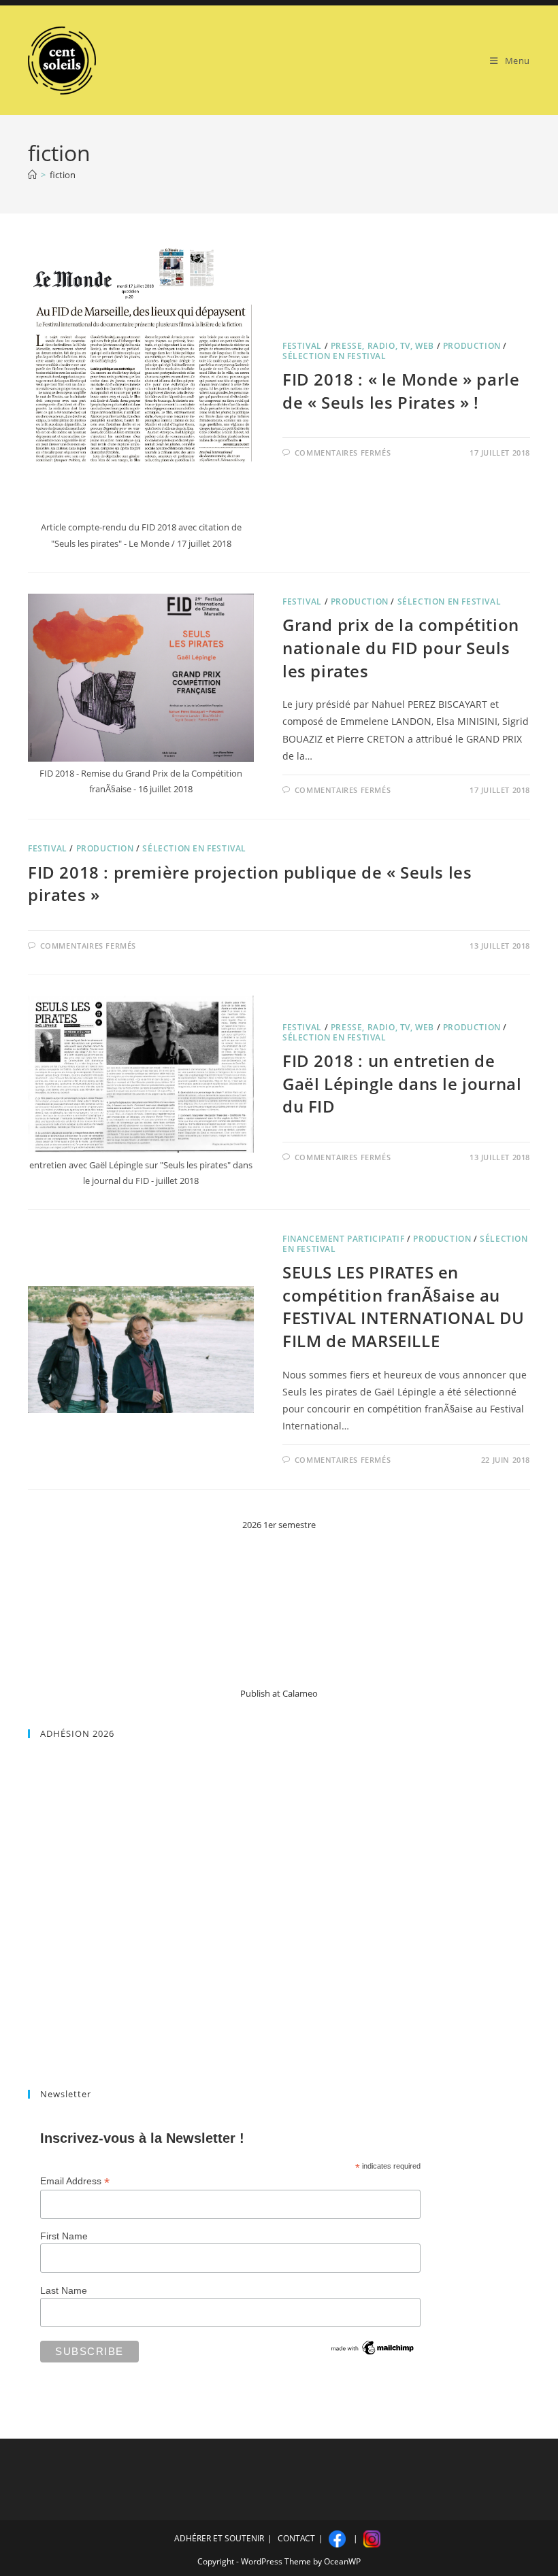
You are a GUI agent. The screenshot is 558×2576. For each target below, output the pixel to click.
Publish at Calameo (279, 1693)
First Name (64, 2236)
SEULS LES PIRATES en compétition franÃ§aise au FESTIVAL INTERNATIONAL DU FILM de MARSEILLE (404, 1306)
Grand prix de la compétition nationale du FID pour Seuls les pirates (401, 647)
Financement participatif (343, 1239)
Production (472, 346)
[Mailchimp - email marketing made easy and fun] (373, 2348)
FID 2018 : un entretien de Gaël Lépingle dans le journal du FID (402, 1083)
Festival (302, 346)
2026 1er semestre (279, 1525)
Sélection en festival (334, 356)
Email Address (75, 2181)
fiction (63, 175)
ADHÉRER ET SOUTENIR (219, 2538)
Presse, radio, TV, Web (382, 346)
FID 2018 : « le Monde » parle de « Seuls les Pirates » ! (401, 391)
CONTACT (296, 2538)
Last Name (64, 2290)
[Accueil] (32, 175)
